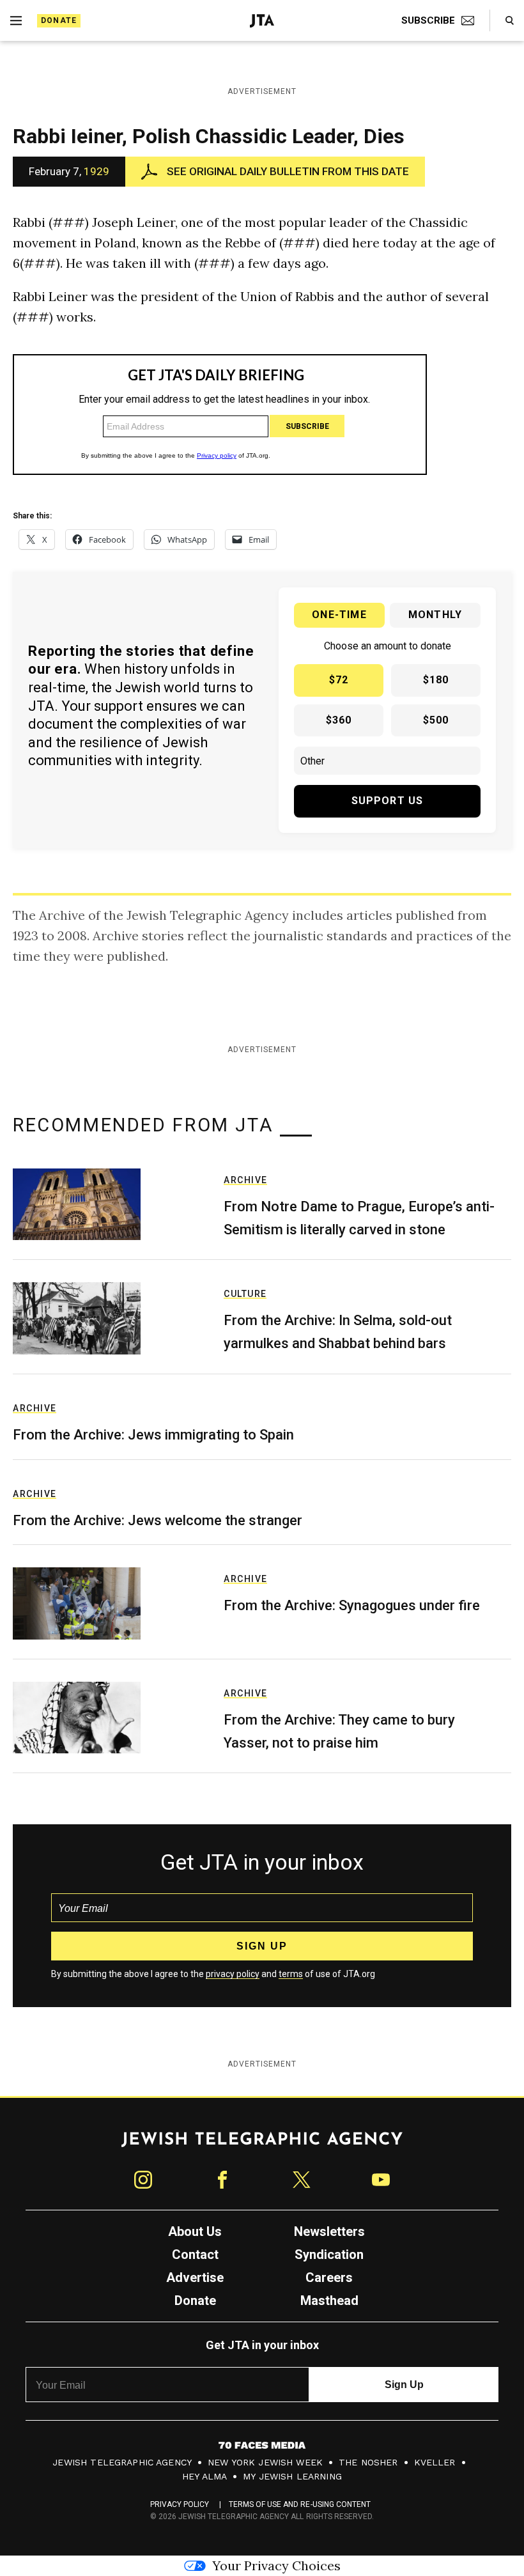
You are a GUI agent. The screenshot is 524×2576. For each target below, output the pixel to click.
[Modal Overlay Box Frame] (262, 1288)
